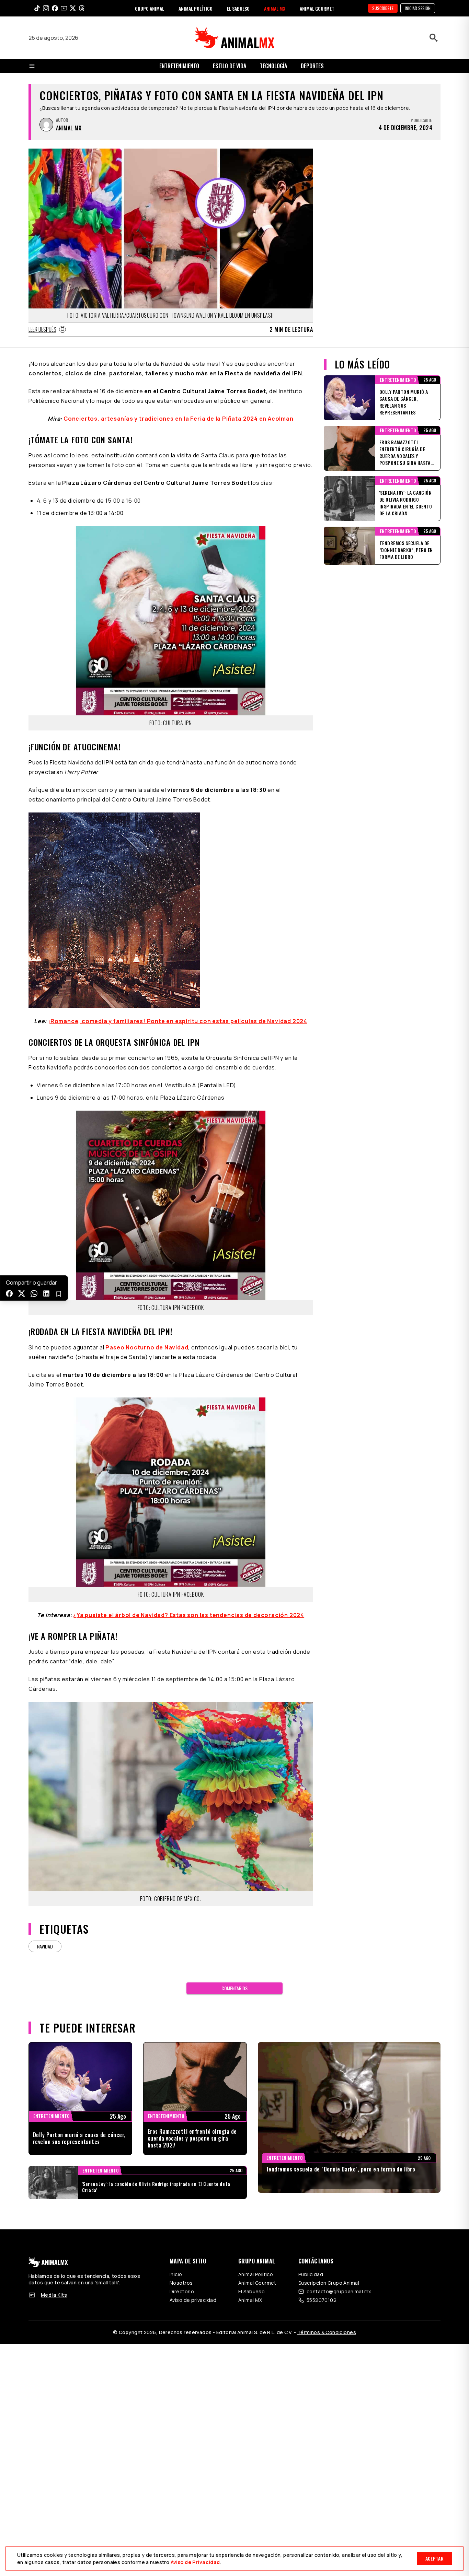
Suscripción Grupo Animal (329, 2283)
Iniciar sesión (418, 8)
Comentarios (235, 1988)
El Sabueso (251, 2291)
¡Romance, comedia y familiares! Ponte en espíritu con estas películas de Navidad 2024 (178, 1021)
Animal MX (250, 2300)
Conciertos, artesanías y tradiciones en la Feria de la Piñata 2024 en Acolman (179, 419)
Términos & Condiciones (327, 2332)
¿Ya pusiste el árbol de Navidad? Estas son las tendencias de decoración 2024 (189, 1615)
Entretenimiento (179, 66)
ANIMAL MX (275, 8)
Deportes (312, 66)
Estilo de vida (230, 66)
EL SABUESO (238, 8)
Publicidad (311, 2274)
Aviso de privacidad (193, 2300)
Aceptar (434, 2558)
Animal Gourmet (257, 2283)
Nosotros (181, 2283)
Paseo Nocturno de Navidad (147, 1347)
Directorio (182, 2291)
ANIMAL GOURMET (317, 8)
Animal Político (256, 2274)
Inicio (176, 2274)
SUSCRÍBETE (383, 8)
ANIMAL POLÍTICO (196, 8)
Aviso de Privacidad (195, 2562)
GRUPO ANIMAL (150, 8)
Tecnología (273, 66)
